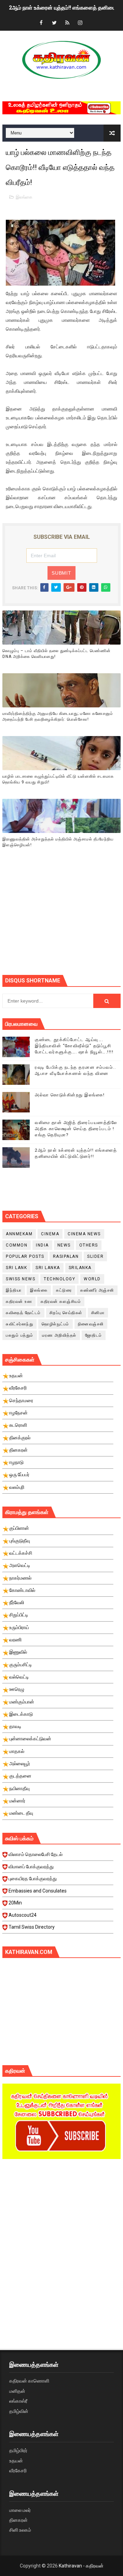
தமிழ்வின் (19, 2411)
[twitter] (54, 23)
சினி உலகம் (20, 2530)
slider (95, 1256)
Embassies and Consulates (38, 1891)
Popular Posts (25, 1256)
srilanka (80, 1268)
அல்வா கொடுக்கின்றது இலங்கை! (70, 1095)
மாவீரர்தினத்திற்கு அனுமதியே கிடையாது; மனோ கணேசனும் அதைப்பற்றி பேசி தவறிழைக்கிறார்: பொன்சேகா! (58, 716)
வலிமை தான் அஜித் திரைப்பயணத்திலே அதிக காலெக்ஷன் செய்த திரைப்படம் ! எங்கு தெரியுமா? (76, 1129)
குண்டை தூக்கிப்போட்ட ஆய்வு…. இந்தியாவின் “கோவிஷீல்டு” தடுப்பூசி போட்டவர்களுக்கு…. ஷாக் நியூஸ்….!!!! (74, 1046)
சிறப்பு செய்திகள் (66, 1313)
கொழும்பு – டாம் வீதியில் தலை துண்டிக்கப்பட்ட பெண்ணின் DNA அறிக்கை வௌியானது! (57, 654)
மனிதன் (17, 2391)
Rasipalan (66, 1256)
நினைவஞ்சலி (91, 1324)
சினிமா (98, 1313)
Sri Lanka (48, 1268)
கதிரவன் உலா (19, 1301)
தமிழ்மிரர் (18, 2450)
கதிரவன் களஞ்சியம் (61, 1301)
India (42, 1245)
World (92, 1279)
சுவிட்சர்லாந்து (19, 1324)
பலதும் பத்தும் (20, 1335)
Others (89, 1245)
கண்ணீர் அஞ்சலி (97, 1290)
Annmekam (19, 1234)
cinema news (84, 1234)
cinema (50, 1234)
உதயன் (16, 2461)
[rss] (67, 23)
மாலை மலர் (20, 2510)
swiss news (20, 1279)
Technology (59, 1279)
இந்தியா (14, 1290)
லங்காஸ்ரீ (18, 2401)
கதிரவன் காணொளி (29, 2381)
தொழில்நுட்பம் (56, 1324)
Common (17, 1245)
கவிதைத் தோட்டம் (23, 1313)
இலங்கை (24, 197)
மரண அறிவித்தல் (59, 1335)
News (64, 1245)
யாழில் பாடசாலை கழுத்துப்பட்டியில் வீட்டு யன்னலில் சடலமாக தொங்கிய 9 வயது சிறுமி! (58, 779)
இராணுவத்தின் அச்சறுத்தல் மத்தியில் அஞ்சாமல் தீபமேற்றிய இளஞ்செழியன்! (58, 842)
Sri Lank (16, 1268)
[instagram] (80, 23)
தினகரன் (18, 2520)
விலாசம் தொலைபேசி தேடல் (36, 1854)
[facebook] (41, 23)
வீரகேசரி (18, 2471)
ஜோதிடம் (94, 1335)
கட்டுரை (64, 1290)
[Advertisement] (63, 920)
